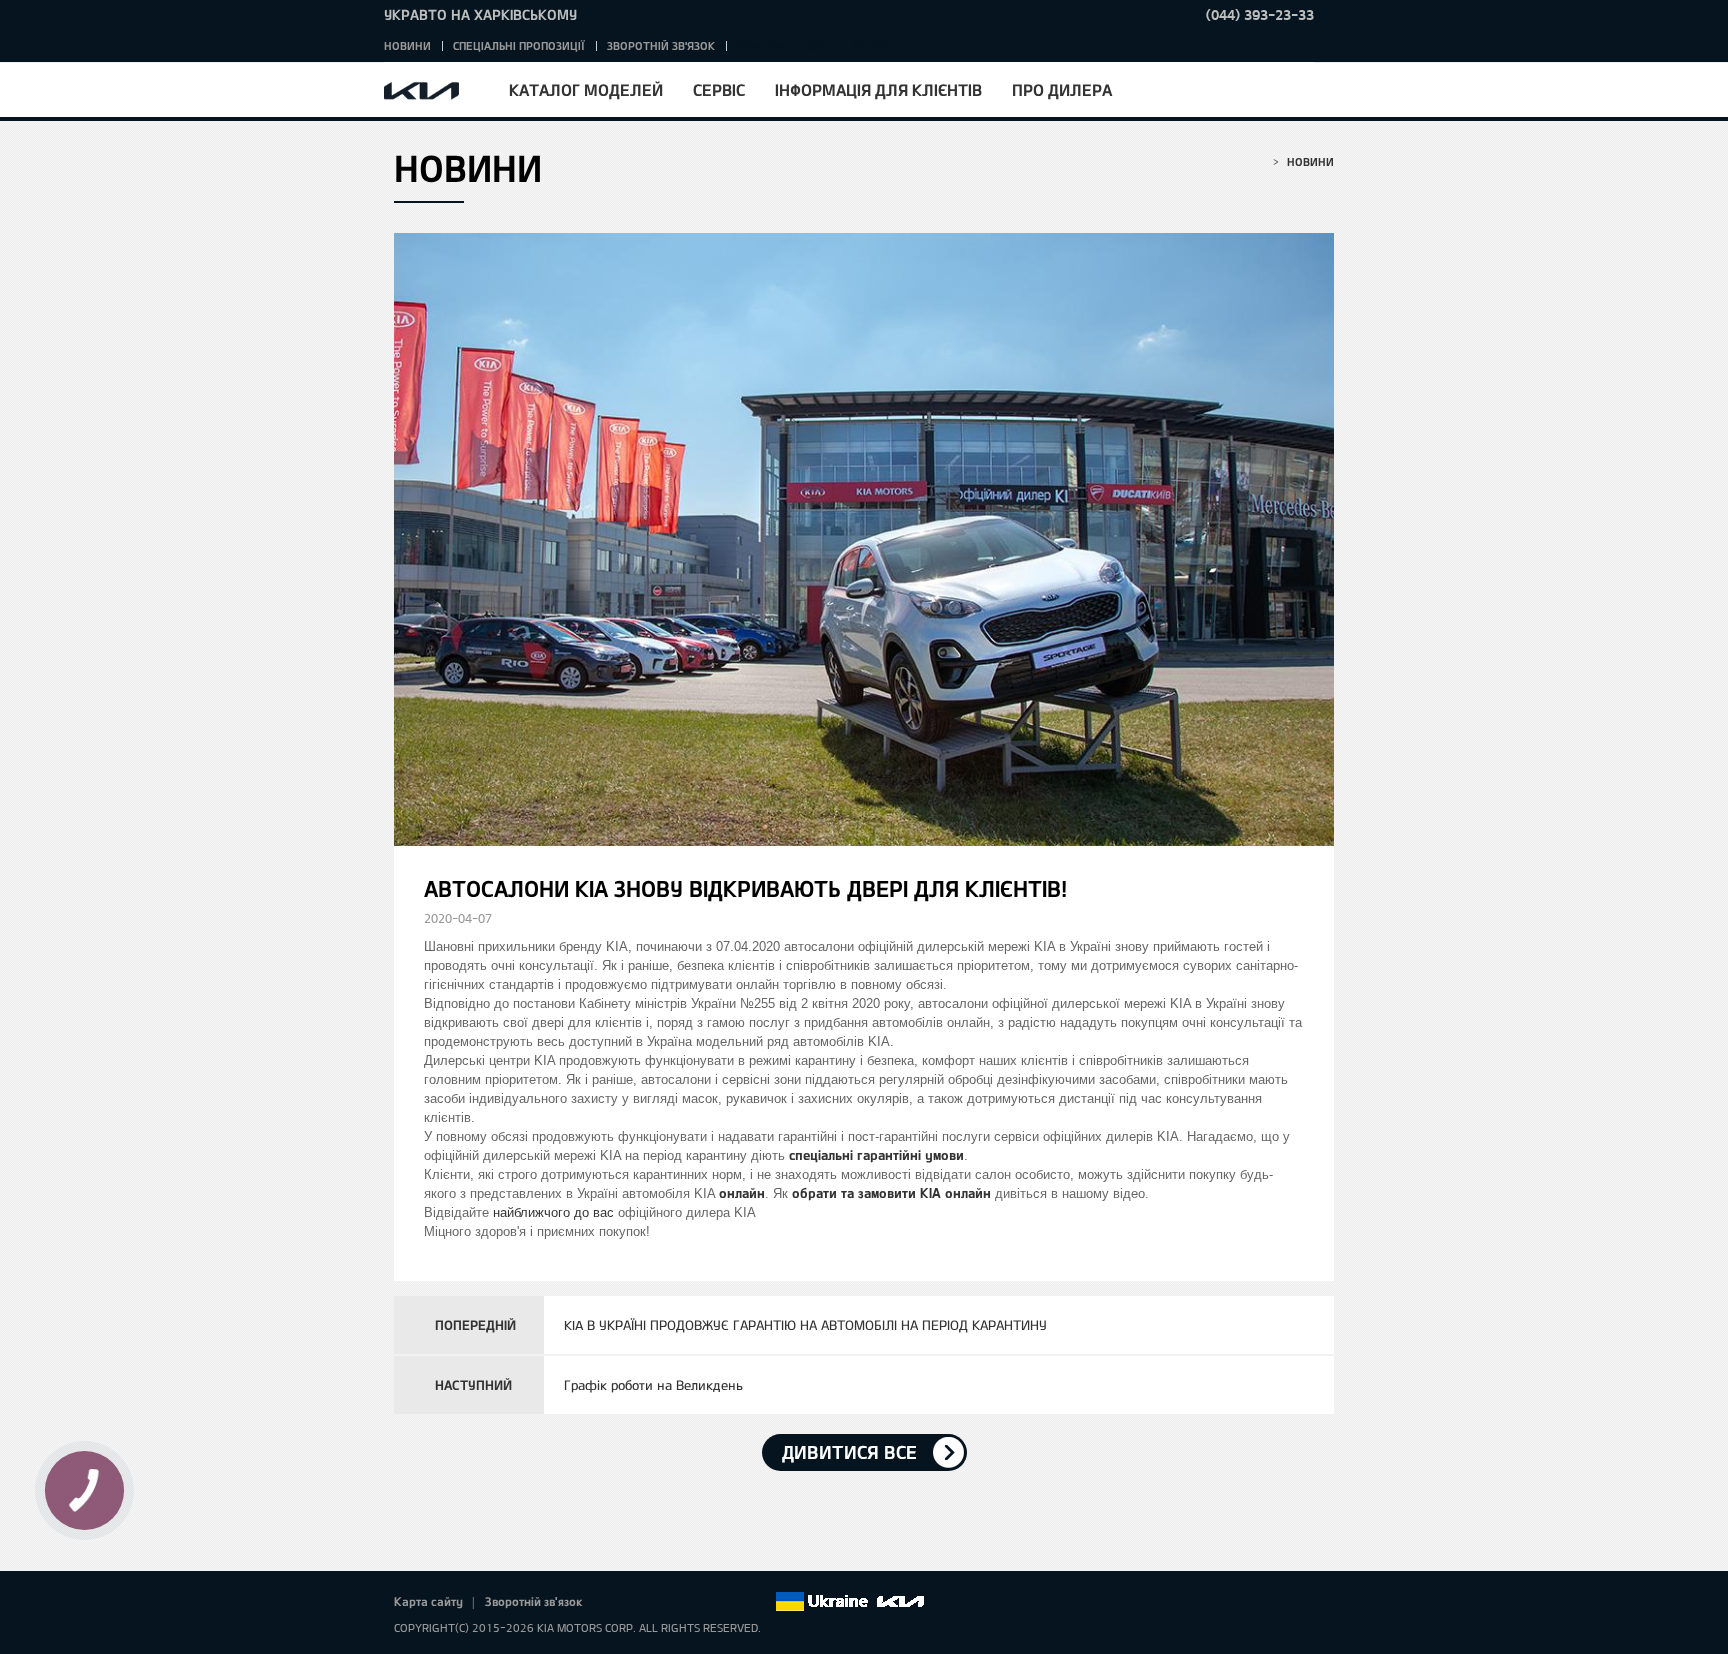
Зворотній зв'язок (661, 45)
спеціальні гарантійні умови (876, 1155)
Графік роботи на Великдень (653, 1385)
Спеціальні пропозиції (519, 45)
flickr (759, 1602)
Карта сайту (428, 1601)
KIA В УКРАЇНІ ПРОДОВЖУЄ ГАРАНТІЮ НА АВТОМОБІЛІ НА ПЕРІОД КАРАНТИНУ (805, 1325)
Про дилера (1062, 89)
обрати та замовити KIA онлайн (891, 1193)
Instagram (731, 1602)
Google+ (675, 1602)
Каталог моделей (586, 89)
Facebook (619, 1602)
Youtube (703, 1602)
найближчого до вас (553, 1212)
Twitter (647, 1602)
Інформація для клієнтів (878, 89)
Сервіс (719, 89)
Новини (407, 45)
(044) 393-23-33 (1260, 14)
